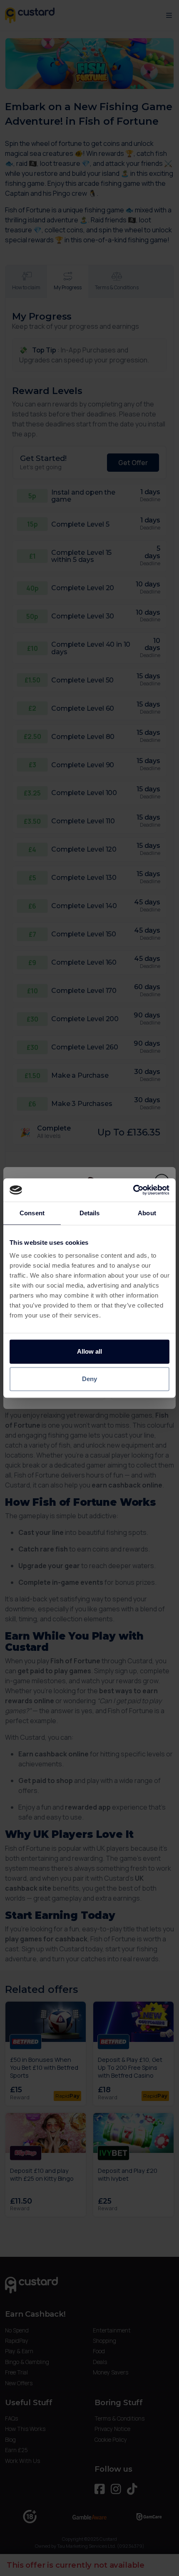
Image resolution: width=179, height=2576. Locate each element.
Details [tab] (90, 1213)
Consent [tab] (32, 1213)
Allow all (89, 1351)
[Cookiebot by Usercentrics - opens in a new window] (133, 1190)
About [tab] (147, 1213)
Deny (89, 1379)
